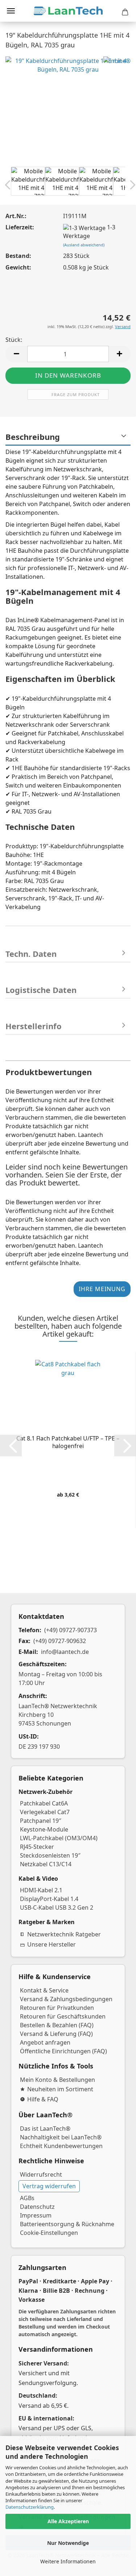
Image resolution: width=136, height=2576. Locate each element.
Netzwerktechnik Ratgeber (64, 1934)
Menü (11, 11)
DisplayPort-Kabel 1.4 (49, 1899)
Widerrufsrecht (41, 2174)
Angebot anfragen (45, 2042)
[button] (16, 354)
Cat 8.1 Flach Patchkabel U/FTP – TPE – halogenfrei (68, 1442)
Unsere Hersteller (51, 1944)
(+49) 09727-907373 (71, 1630)
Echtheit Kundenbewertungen (61, 2146)
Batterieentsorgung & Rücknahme (67, 2224)
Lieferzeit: (20, 227)
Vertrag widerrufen (49, 2186)
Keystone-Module (44, 1829)
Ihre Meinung (102, 1289)
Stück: (14, 340)
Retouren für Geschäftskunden (63, 2016)
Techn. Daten (31, 954)
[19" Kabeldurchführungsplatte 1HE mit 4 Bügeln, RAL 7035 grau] (68, 118)
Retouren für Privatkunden (57, 2008)
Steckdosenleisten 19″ (50, 1855)
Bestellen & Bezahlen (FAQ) (57, 2025)
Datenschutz (37, 2207)
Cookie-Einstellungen (49, 2233)
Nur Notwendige (68, 2543)
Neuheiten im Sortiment (60, 2089)
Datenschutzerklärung (30, 2507)
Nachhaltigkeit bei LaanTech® (61, 2137)
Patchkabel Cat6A (44, 1803)
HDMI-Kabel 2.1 (41, 1890)
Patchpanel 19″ (41, 1821)
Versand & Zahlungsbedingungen (66, 1999)
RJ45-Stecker (37, 1847)
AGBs (27, 2198)
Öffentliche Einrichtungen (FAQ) (63, 2051)
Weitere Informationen (68, 2561)
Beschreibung (33, 437)
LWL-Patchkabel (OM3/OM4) (59, 1838)
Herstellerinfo (34, 1026)
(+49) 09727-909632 (60, 1641)
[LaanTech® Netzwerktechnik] (68, 11)
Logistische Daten (41, 990)
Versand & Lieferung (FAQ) (56, 2034)
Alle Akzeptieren (68, 2521)
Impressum (36, 2215)
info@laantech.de (65, 1652)
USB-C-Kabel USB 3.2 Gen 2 (57, 1907)
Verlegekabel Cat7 (45, 1812)
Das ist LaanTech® (45, 2129)
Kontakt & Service (44, 1990)
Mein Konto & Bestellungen (57, 2080)
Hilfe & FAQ (43, 2099)
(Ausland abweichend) (84, 245)
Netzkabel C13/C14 (46, 1864)
